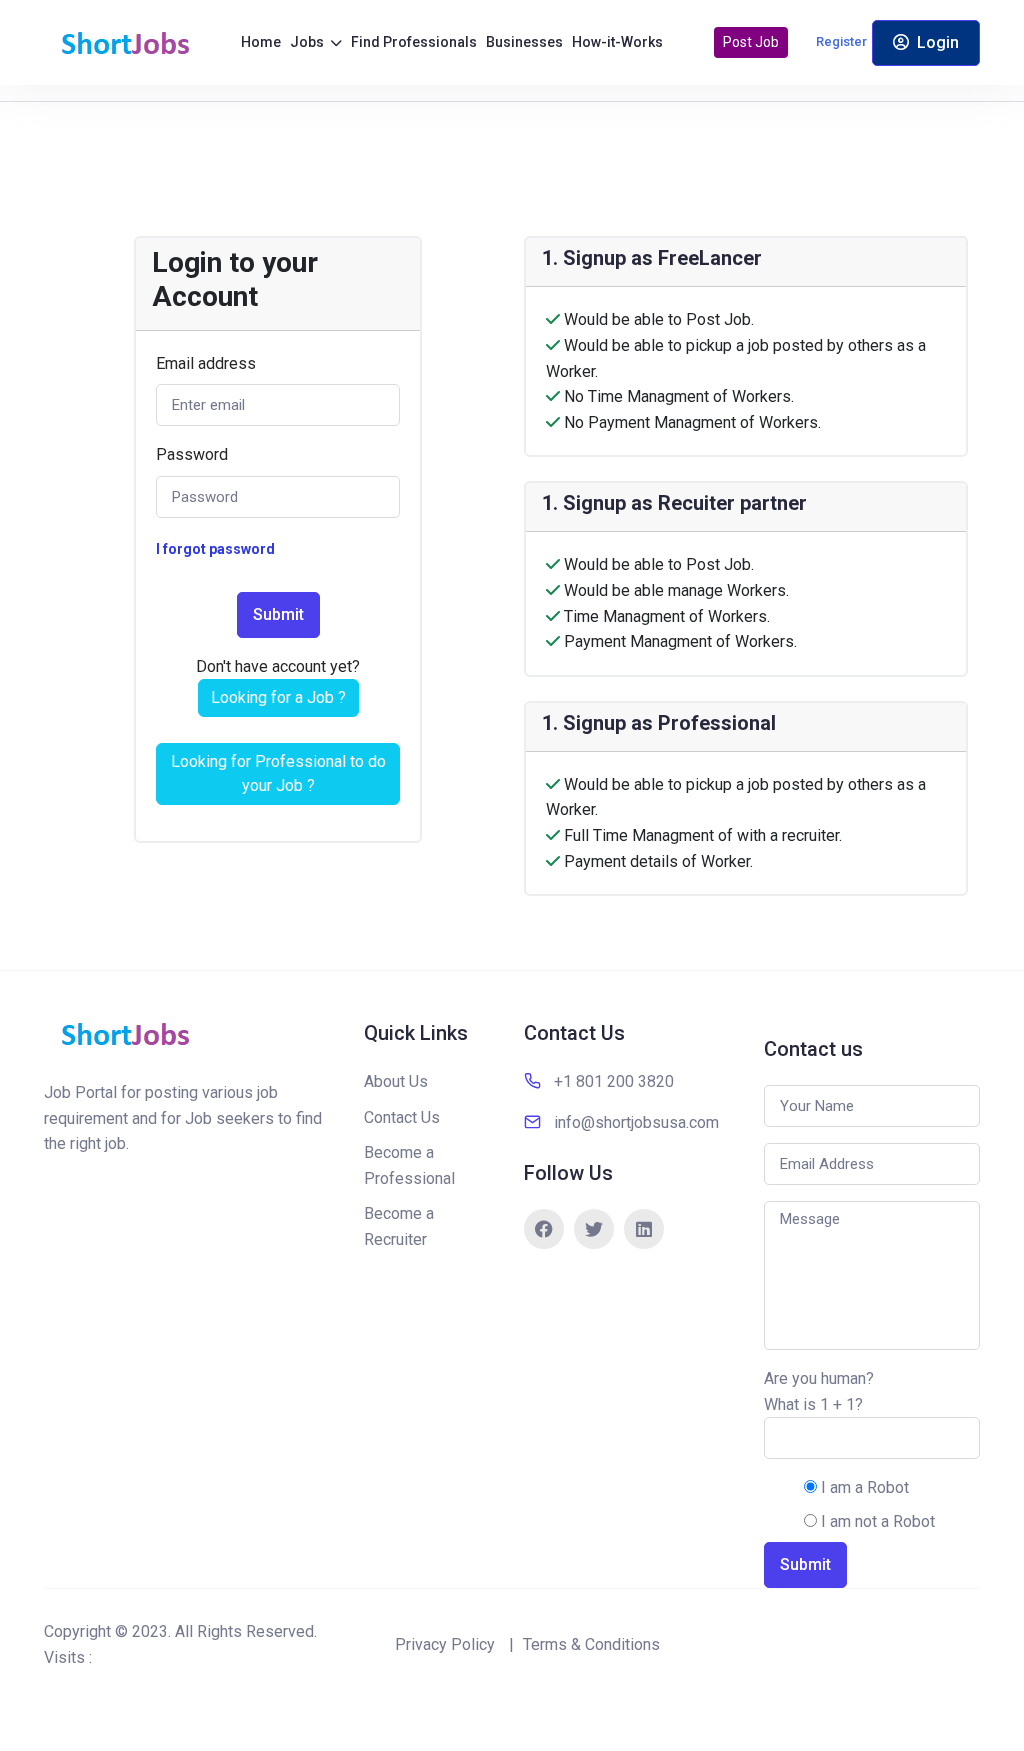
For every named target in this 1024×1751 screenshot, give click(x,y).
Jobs (308, 42)
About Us (396, 1081)
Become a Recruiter (399, 1226)
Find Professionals (414, 42)
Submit (278, 614)
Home (261, 42)
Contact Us (402, 1117)
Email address (206, 363)
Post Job (751, 42)
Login (938, 42)
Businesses (524, 42)
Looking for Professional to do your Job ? (278, 773)
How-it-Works (617, 42)
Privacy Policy (445, 1644)
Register (841, 41)
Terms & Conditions (591, 1644)
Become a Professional (409, 1165)
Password (192, 454)
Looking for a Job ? (278, 697)
